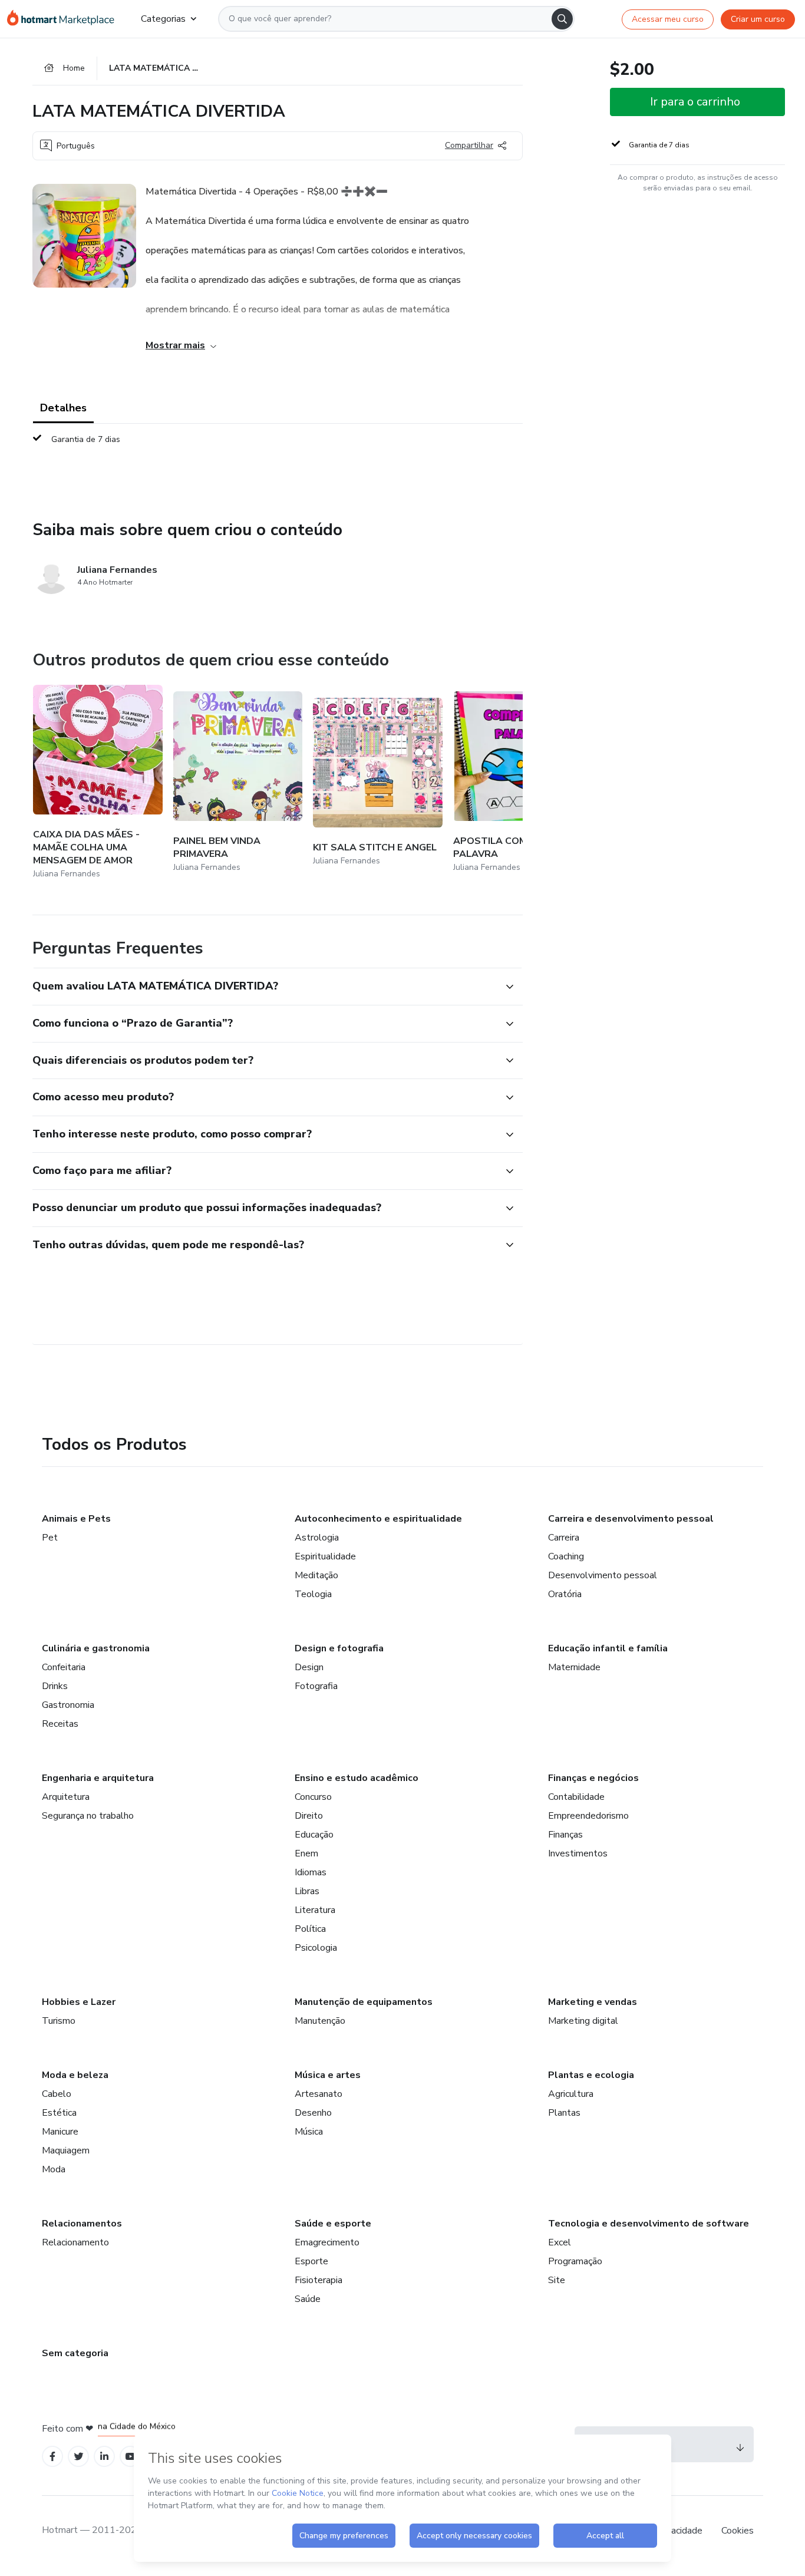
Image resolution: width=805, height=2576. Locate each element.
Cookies (738, 2531)
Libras (307, 1891)
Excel (560, 2242)
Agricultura (571, 2094)
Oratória (565, 1594)
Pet (50, 1538)
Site (557, 2280)
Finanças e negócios (593, 1778)
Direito (309, 1816)
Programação (575, 2261)
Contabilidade (576, 1797)
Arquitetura (66, 1797)
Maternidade (574, 1667)
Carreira (564, 1538)
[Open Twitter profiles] (79, 2457)
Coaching (566, 1556)
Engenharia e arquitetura (98, 1778)
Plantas (564, 2113)
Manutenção (320, 2021)
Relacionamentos (82, 2224)
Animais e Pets (76, 1519)
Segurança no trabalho (88, 1816)
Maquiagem (66, 2150)
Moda (54, 2169)
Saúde (308, 2299)
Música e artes (328, 2075)
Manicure (60, 2132)
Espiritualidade (325, 1556)
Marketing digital (583, 2021)
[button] (265, 987)
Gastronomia (68, 1705)
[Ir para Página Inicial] (65, 19)
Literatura (315, 1910)
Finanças (565, 1835)
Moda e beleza (75, 2075)
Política (310, 1929)
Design (309, 1667)
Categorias (163, 19)
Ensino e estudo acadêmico (357, 1778)
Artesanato (319, 2094)
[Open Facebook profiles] (52, 2457)
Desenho (313, 2113)
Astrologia (317, 1538)
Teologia (313, 1594)
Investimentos (578, 1853)
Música (309, 2132)
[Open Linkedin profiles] (104, 2457)
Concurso (313, 1797)
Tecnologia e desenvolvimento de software (649, 2224)
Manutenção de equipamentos (364, 2002)
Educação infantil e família (608, 1648)
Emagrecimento (327, 2242)
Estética (59, 2113)
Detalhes (63, 408)
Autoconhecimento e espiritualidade (378, 1519)
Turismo (59, 2021)
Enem (306, 1853)
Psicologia (316, 1948)
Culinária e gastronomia (96, 1648)
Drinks (55, 1686)
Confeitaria (64, 1667)
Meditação (316, 1575)
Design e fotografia (339, 1648)
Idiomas (311, 1872)
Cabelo (57, 2094)
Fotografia (316, 1686)
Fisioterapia (319, 2280)
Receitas (60, 1724)
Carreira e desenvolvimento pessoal (631, 1519)
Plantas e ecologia (591, 2075)
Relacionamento (75, 2242)
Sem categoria (75, 2353)
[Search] (562, 19)
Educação (314, 1835)
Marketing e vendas (593, 2002)
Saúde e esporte (333, 2224)
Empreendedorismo (588, 1816)
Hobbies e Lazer (79, 2002)
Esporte (311, 2261)
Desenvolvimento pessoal (603, 1575)
